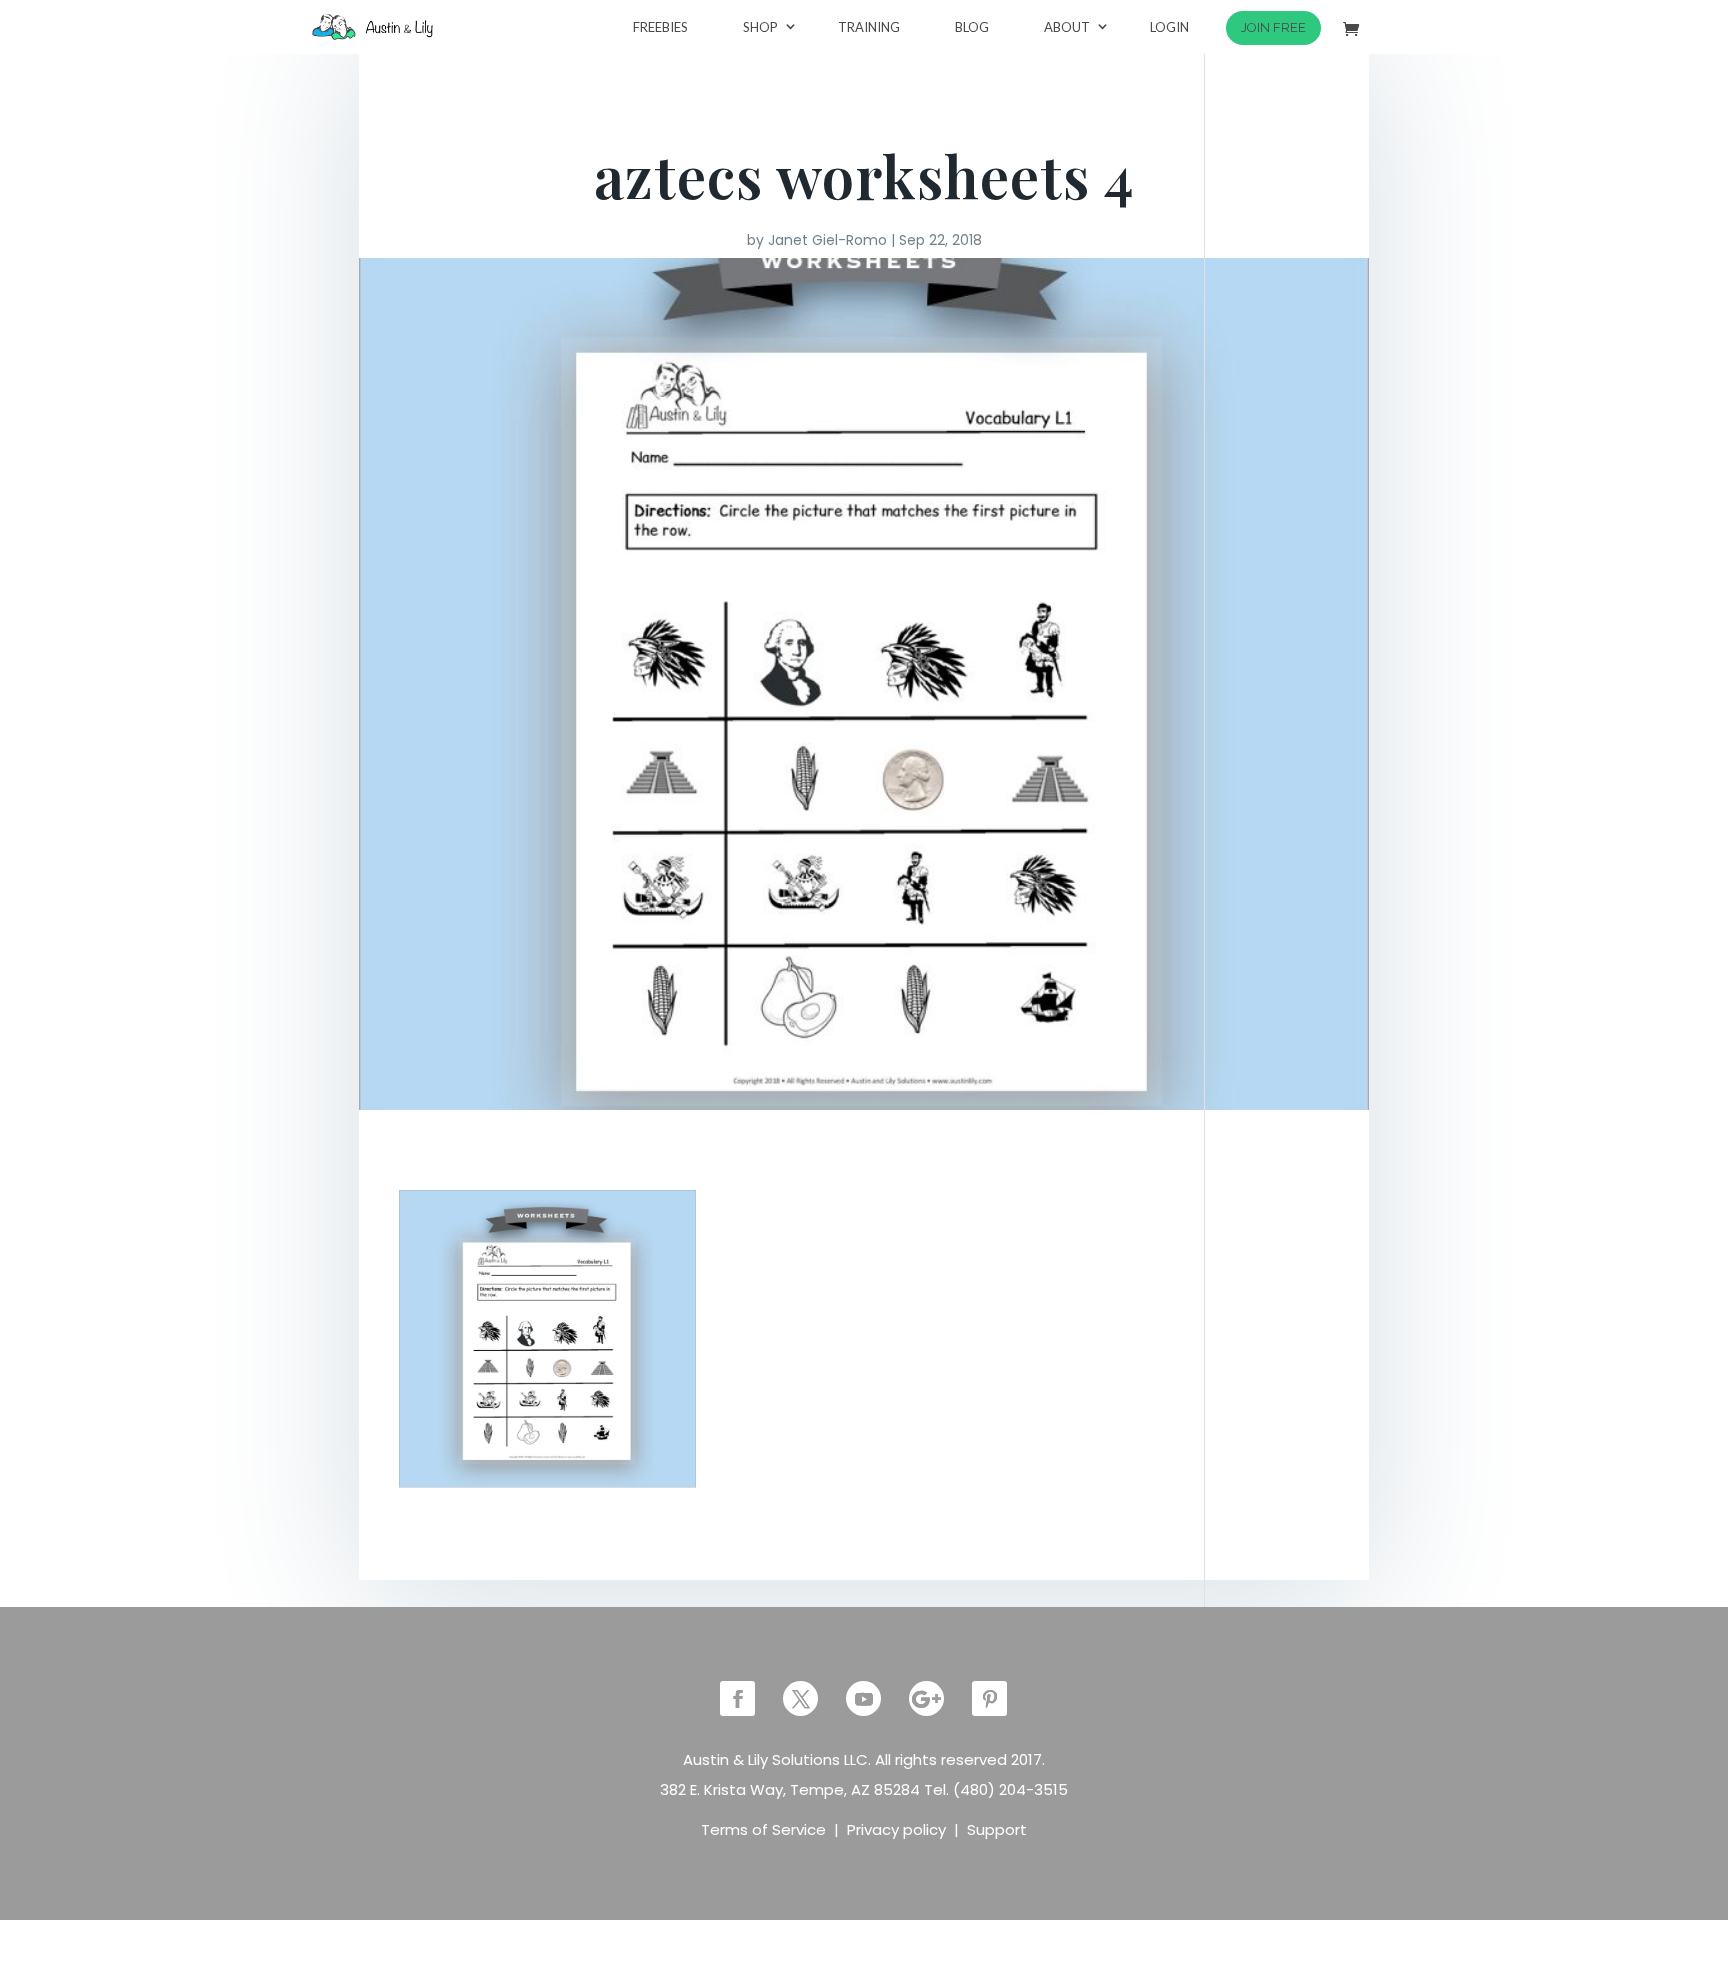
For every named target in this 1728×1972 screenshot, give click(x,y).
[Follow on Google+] (926, 1698)
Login (1169, 27)
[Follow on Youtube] (863, 1698)
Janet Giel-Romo (827, 240)
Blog (972, 27)
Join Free (1273, 27)
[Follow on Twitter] (800, 1698)
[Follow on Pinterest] (989, 1698)
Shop (760, 27)
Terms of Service (763, 1829)
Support (997, 1829)
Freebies (660, 27)
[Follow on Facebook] (737, 1698)
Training (869, 27)
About (1067, 27)
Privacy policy (896, 1829)
